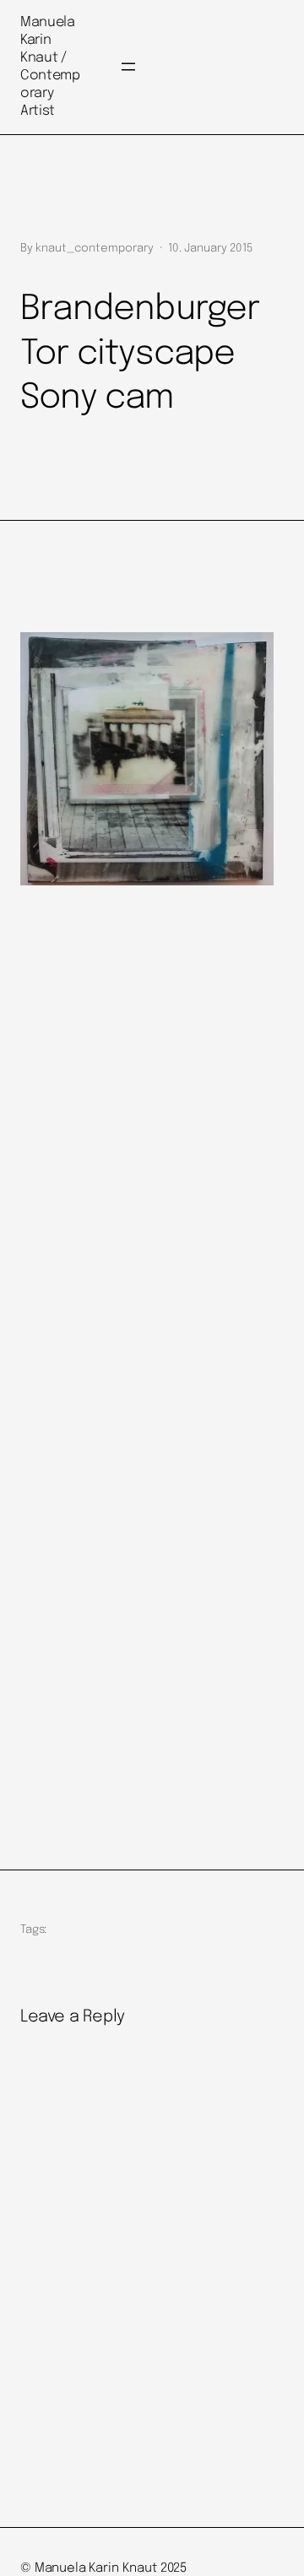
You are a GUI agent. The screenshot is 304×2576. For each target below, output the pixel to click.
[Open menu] (128, 67)
